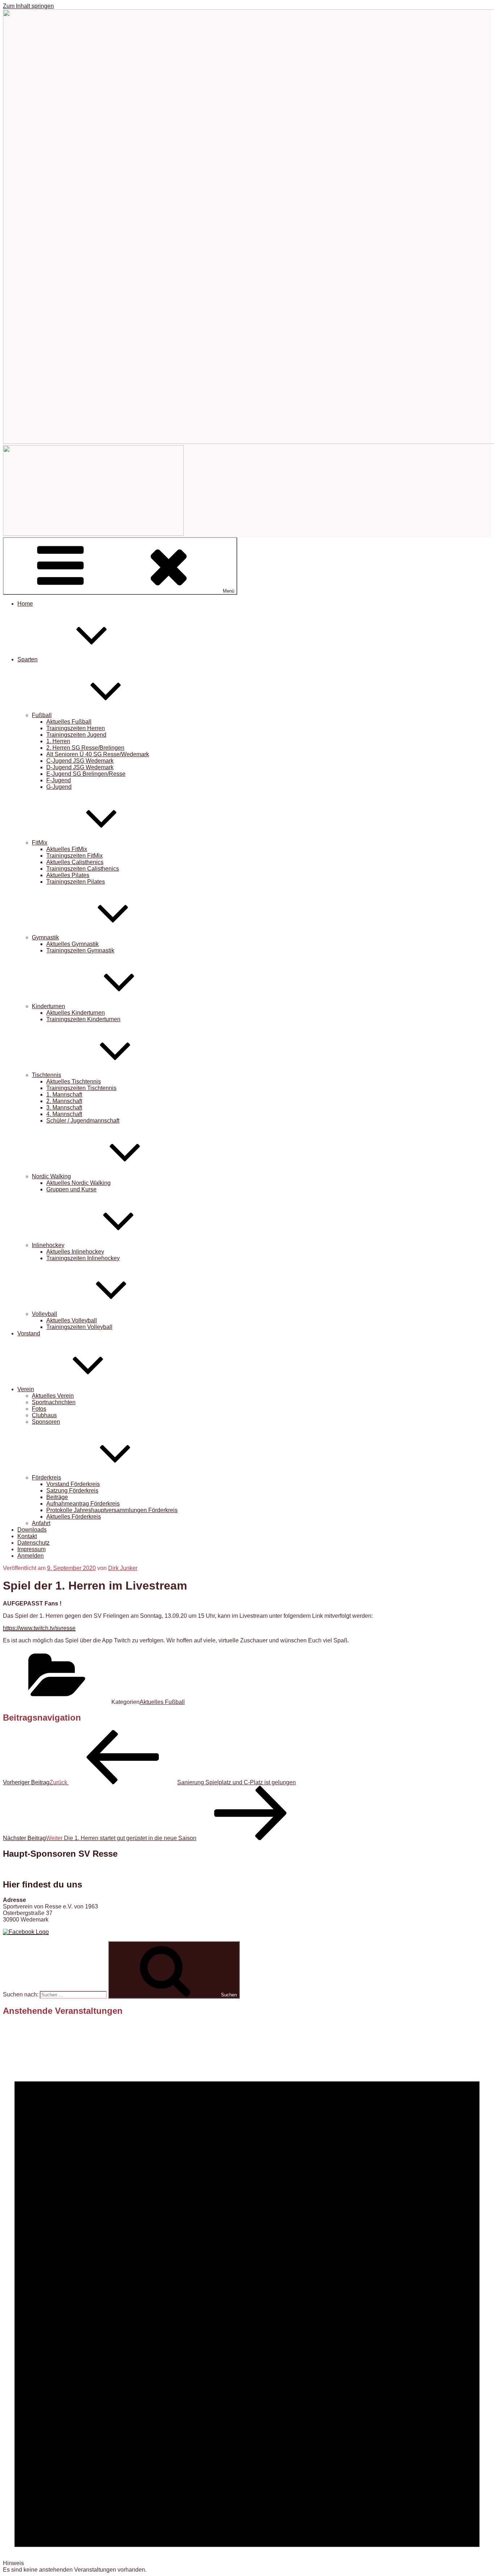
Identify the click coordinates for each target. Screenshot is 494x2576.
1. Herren (58, 741)
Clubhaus (44, 1415)
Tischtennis (46, 1075)
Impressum (31, 1549)
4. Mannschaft (64, 1114)
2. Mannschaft (64, 1101)
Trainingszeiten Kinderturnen (83, 1019)
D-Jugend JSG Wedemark (80, 767)
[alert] (247, 2298)
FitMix (40, 843)
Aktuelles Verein (53, 1396)
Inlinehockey (48, 1245)
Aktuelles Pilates (68, 875)
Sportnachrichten (54, 1402)
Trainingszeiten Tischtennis (81, 1088)
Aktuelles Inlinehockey (75, 1252)
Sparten (27, 659)
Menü (229, 591)
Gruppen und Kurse (71, 1189)
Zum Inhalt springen (28, 6)
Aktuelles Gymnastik (73, 944)
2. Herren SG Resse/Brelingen (85, 748)
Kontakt (27, 1536)
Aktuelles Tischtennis (74, 1081)
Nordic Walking (51, 1176)
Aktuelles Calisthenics (75, 862)
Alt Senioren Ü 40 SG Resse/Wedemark (98, 754)
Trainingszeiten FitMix (74, 856)
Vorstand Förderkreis (73, 1484)
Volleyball (44, 1314)
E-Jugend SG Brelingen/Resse (86, 774)
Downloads (32, 1530)
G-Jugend (59, 787)
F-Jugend (59, 780)
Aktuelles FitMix (67, 849)
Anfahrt (41, 1523)
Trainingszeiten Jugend (76, 735)
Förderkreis (46, 1478)
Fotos (39, 1409)
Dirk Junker (123, 1568)
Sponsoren (46, 1422)
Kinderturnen (48, 1006)
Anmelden (31, 1556)
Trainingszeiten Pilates (76, 882)
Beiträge (57, 1497)
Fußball (42, 715)
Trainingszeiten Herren (76, 728)
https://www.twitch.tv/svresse (39, 1628)
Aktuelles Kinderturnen (76, 1013)
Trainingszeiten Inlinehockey (83, 1258)
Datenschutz (33, 1543)
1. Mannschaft (64, 1095)
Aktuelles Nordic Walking (78, 1183)
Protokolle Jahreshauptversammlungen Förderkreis (112, 1510)
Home (25, 604)
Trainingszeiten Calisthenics (83, 869)
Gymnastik (45, 937)
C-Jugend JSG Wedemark (80, 761)
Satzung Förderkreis (72, 1491)
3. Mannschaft (64, 1108)
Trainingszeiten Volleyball (79, 1327)
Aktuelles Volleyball (72, 1320)
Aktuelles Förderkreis (74, 1517)
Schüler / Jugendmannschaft (83, 1121)
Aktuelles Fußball (69, 722)
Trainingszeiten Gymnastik (80, 950)
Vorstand (29, 1333)
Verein (26, 1389)
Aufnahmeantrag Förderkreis (83, 1504)
